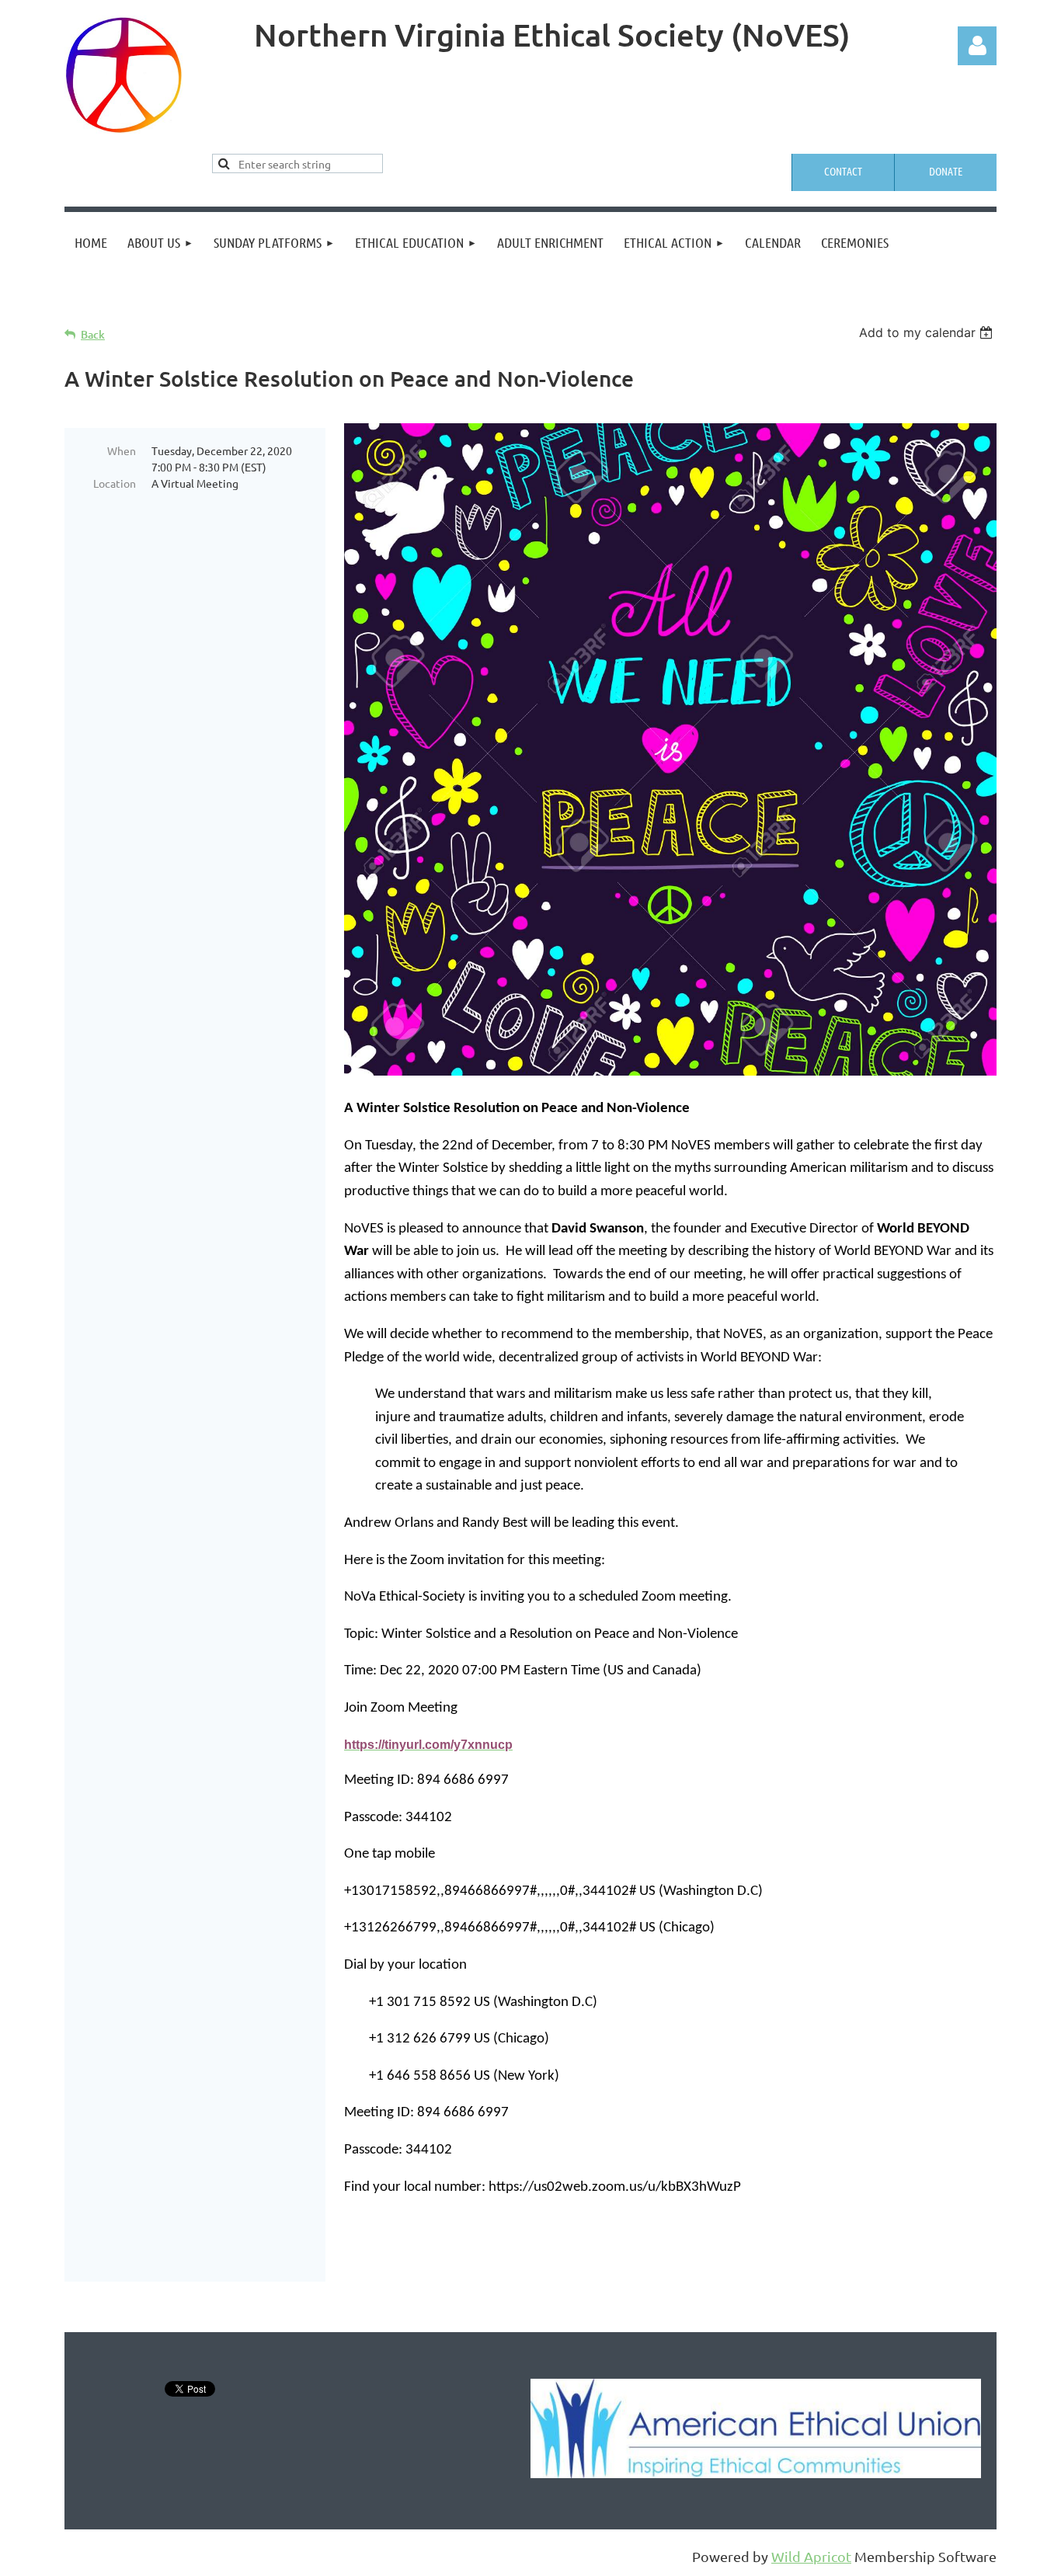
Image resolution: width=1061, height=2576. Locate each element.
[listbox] (928, 332)
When (122, 450)
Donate (946, 171)
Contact (843, 171)
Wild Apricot (811, 2556)
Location (115, 483)
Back (93, 334)
